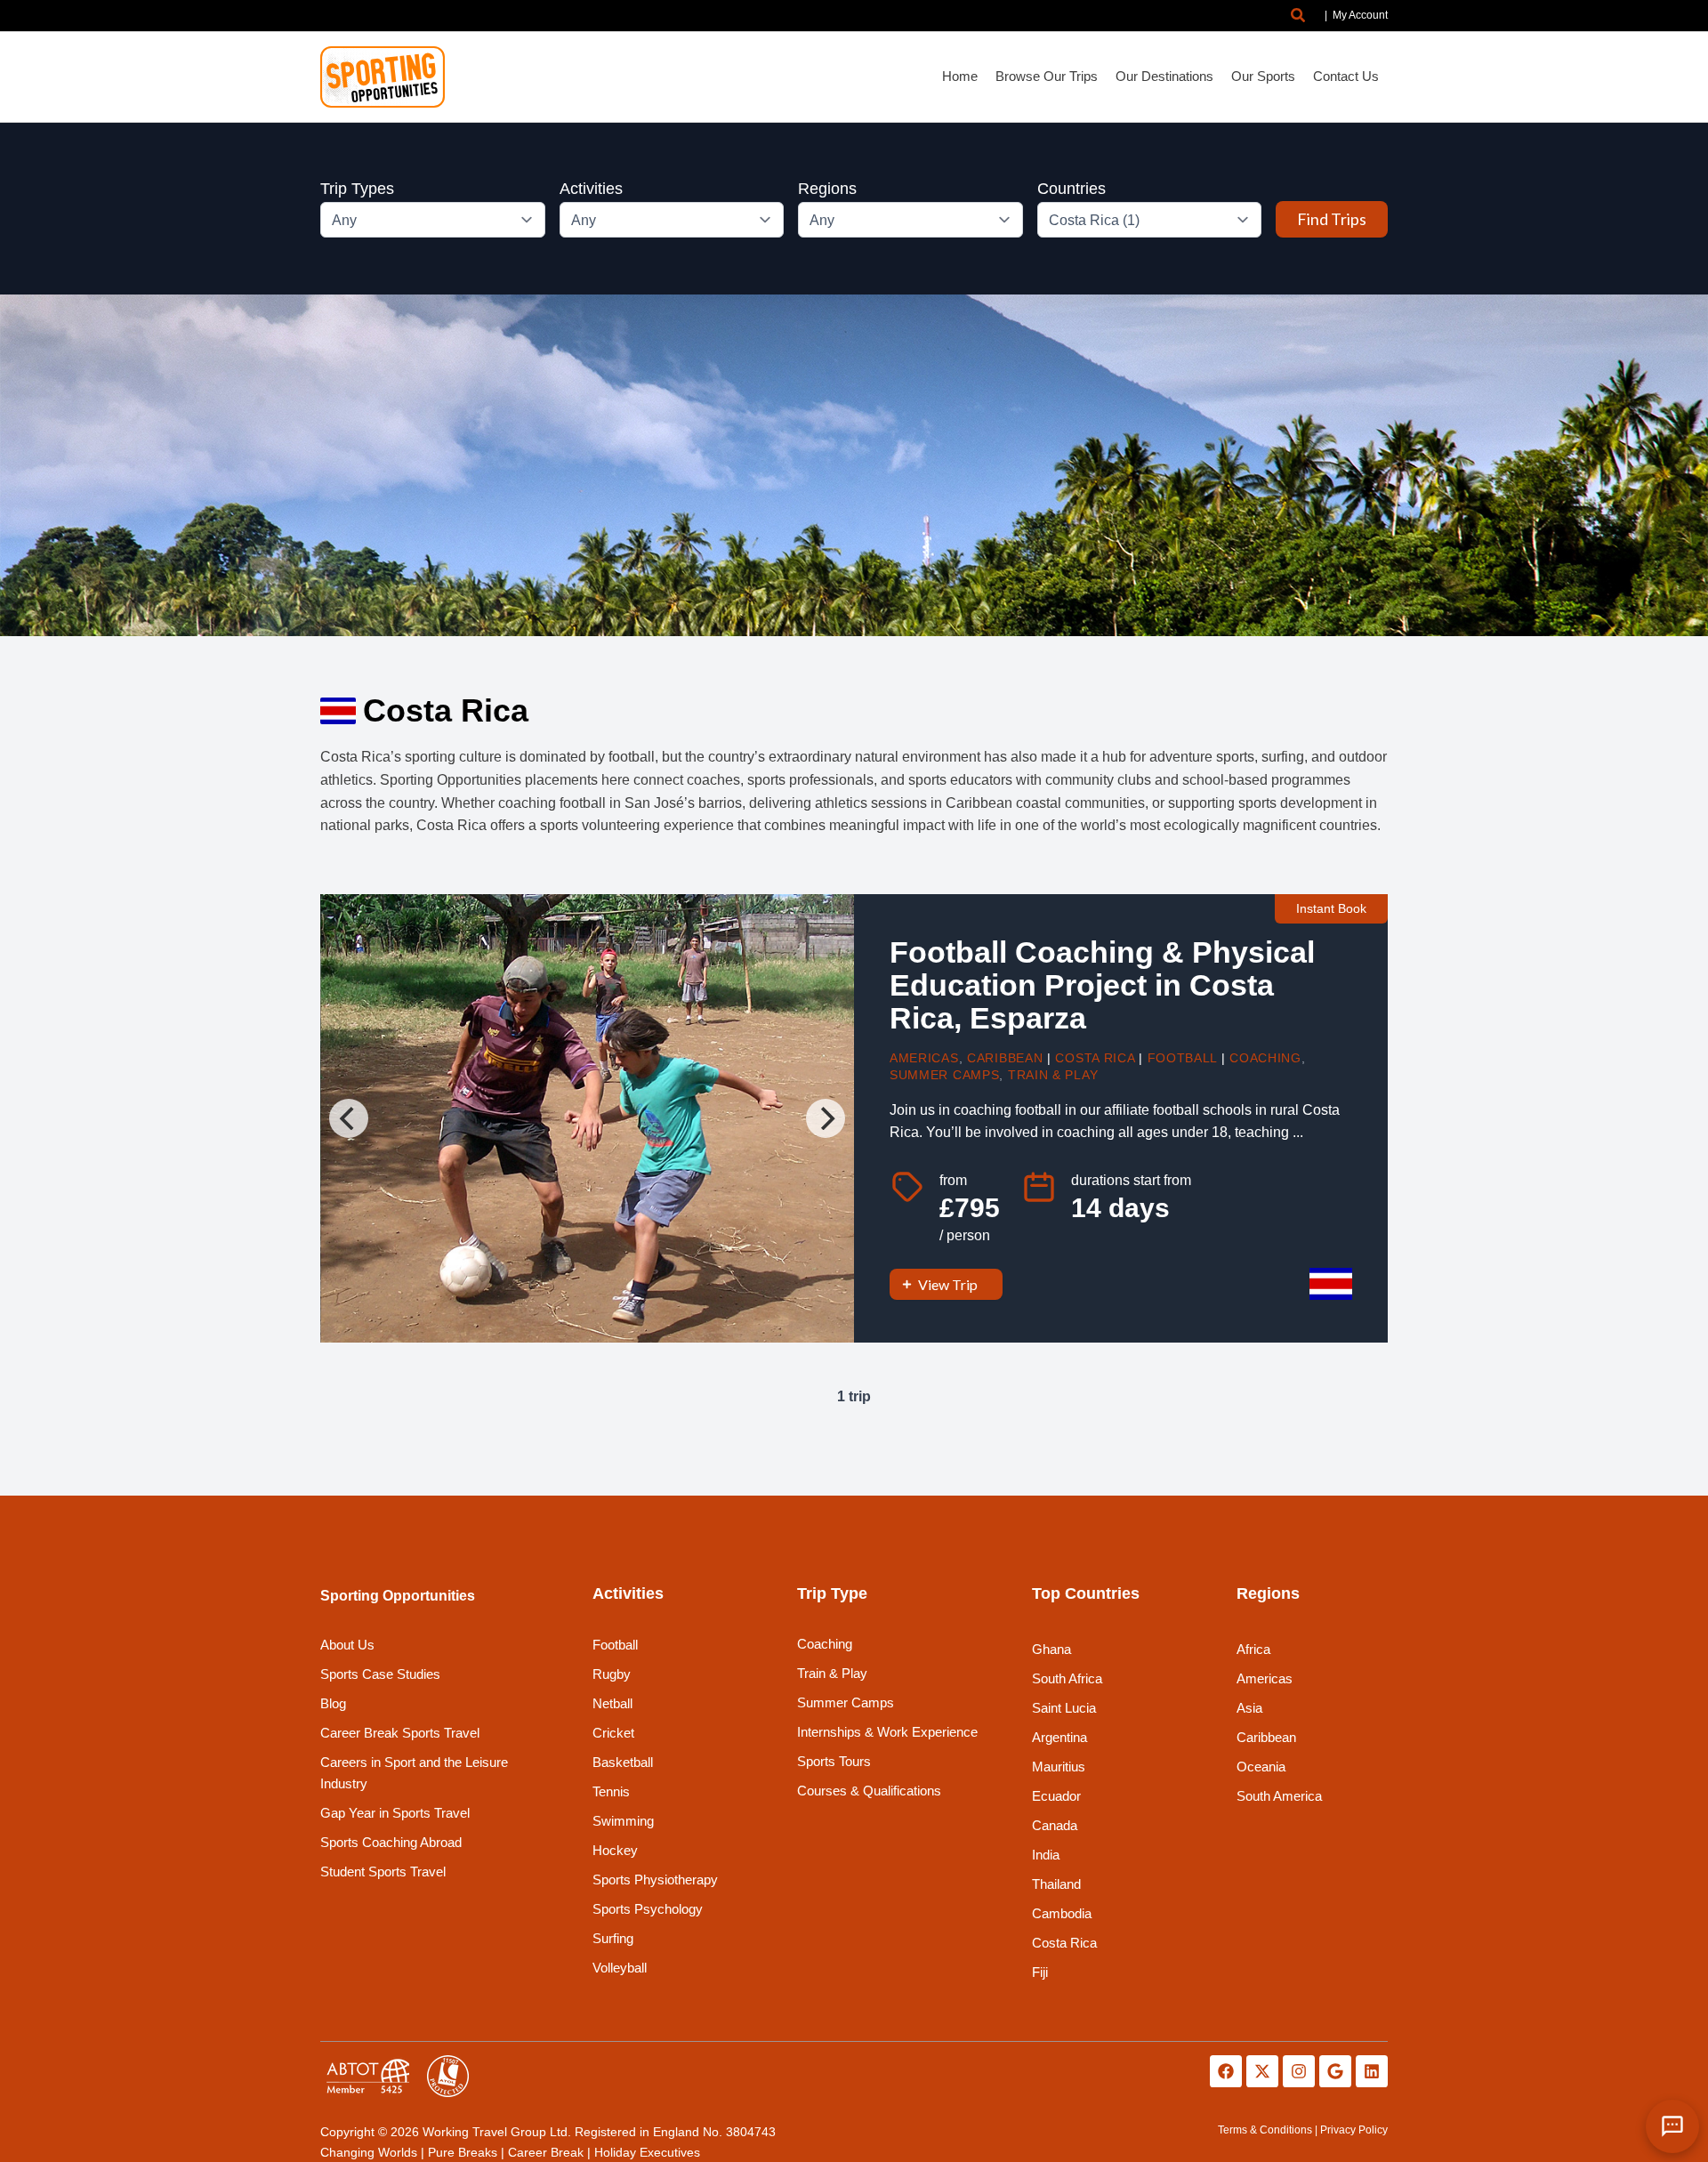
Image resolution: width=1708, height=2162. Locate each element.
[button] (1299, 16)
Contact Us (1346, 76)
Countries (1072, 189)
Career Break (546, 2152)
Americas (924, 1058)
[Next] (826, 1118)
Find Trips (1332, 219)
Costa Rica (1095, 1058)
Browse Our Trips (1047, 76)
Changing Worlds (369, 2152)
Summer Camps (944, 1075)
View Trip (948, 1284)
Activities (591, 189)
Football (1183, 1058)
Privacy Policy (1354, 2130)
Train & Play (1053, 1075)
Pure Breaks (463, 2152)
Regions (827, 189)
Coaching (1265, 1058)
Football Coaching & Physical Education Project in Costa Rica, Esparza (1102, 985)
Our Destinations (1164, 76)
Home (960, 76)
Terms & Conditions (1265, 2130)
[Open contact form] (1672, 2126)
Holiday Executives (647, 2152)
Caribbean (1005, 1058)
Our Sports (1263, 76)
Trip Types (357, 189)
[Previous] (349, 1118)
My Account (1360, 15)
